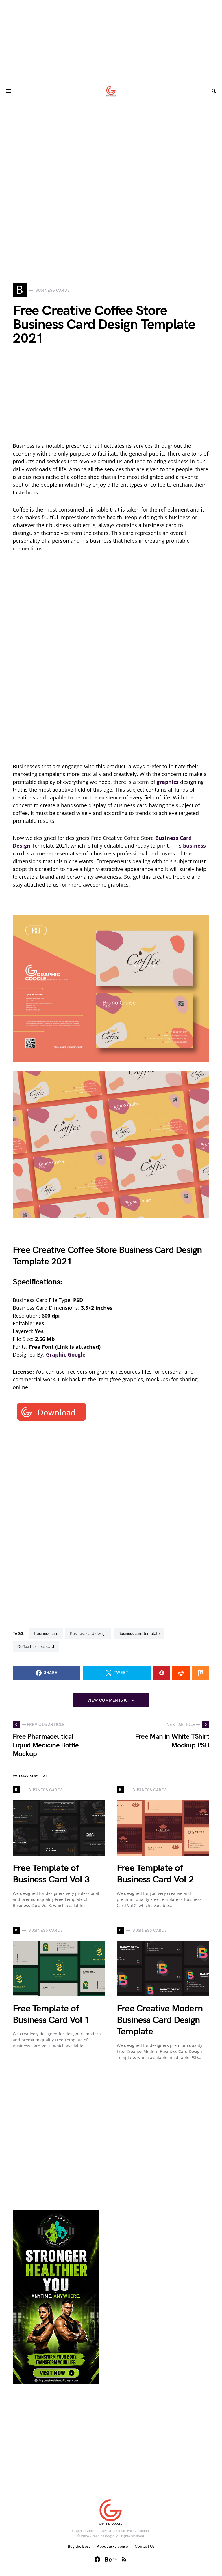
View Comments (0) (108, 1700)
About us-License (112, 2546)
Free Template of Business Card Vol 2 (155, 1874)
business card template (139, 1634)
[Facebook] (97, 2559)
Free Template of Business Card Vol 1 (51, 2014)
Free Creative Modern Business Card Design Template (160, 2020)
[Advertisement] (111, 40)
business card (46, 1634)
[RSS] (124, 2559)
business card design (88, 1634)
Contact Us (145, 2546)
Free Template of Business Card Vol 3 (51, 1874)
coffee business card (36, 1647)
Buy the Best (79, 2546)
